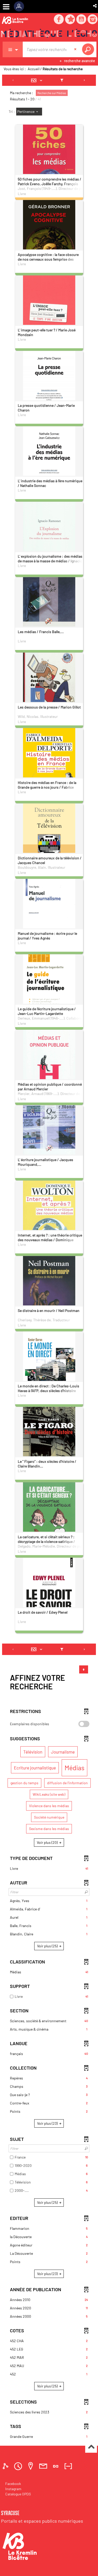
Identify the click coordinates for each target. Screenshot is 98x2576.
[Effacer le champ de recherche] (76, 49)
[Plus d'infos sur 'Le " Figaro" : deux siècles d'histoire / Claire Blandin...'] (49, 1446)
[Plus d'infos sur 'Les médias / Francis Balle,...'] (49, 618)
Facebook (13, 2484)
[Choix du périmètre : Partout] (13, 49)
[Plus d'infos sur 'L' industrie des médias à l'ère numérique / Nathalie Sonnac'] (49, 468)
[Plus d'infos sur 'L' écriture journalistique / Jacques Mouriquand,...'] (49, 1145)
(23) (48, 2123)
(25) (48, 1946)
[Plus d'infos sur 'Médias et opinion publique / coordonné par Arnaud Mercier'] (49, 1071)
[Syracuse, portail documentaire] (49, 34)
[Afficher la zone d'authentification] (21, 7)
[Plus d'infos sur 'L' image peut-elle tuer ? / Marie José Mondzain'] (49, 314)
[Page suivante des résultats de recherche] (84, 80)
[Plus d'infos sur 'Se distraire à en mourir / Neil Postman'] (49, 1299)
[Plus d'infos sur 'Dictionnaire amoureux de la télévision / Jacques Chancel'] (49, 843)
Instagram (13, 2489)
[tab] (6, 2466)
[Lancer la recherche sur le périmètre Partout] (89, 49)
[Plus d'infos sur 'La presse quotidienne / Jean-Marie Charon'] (49, 392)
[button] (95, 6)
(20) (48, 1842)
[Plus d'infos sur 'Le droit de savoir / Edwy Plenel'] (49, 1601)
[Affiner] (62, 80)
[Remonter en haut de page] (91, 2447)
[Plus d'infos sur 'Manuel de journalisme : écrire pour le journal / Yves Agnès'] (49, 916)
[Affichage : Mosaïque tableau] (38, 80)
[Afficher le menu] (6, 7)
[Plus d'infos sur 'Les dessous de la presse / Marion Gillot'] (49, 693)
